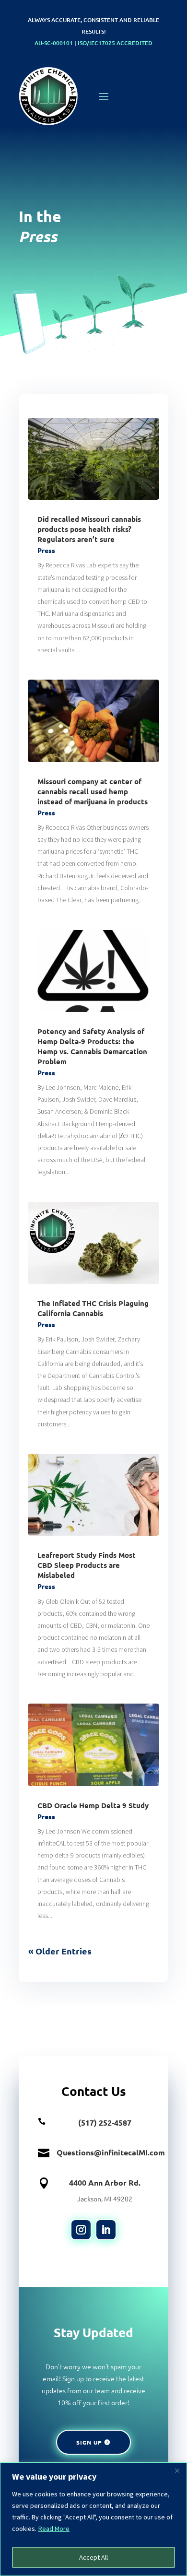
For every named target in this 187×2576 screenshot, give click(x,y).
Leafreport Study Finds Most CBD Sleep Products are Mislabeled (87, 1565)
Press (46, 550)
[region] (93, 2519)
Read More (54, 2529)
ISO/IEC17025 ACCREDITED (115, 43)
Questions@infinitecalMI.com (111, 2152)
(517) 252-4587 (105, 2123)
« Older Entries (60, 1951)
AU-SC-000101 (54, 43)
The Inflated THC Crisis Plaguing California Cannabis (93, 1308)
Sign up (89, 2442)
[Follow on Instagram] (81, 2230)
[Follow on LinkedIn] (106, 2230)
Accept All (93, 2557)
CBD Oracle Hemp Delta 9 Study (93, 1805)
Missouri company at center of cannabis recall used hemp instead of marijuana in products (93, 791)
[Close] (177, 2470)
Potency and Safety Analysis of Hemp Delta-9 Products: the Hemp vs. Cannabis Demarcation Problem (92, 1046)
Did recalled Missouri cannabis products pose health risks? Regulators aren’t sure (89, 529)
